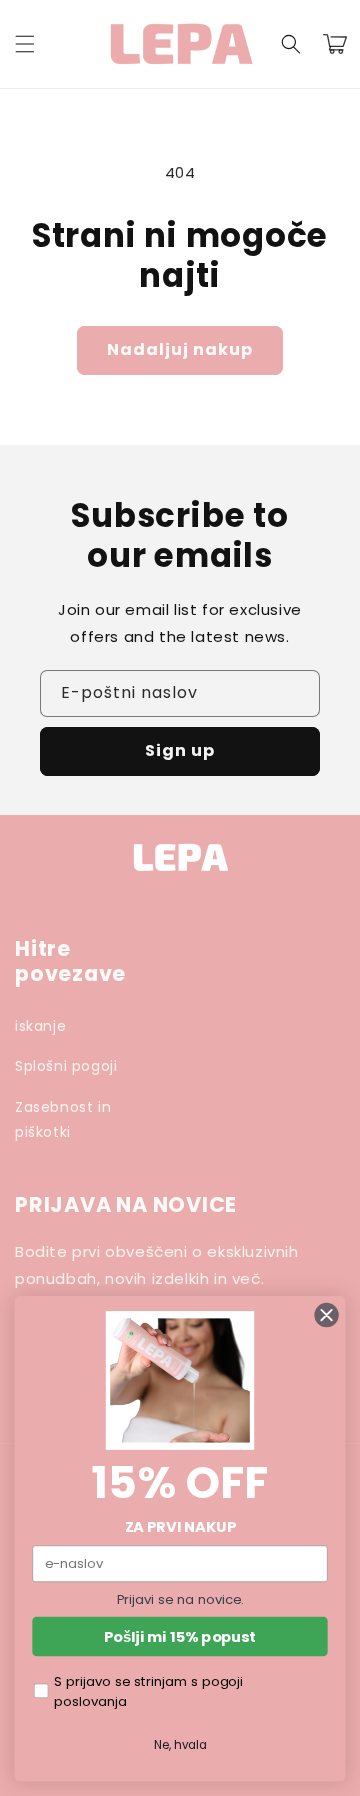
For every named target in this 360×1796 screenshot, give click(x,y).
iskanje (40, 1026)
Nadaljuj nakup (180, 349)
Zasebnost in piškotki (63, 1119)
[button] (25, 44)
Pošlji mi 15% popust (179, 1636)
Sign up (180, 750)
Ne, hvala (180, 1744)
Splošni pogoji (66, 1066)
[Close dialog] (327, 1315)
